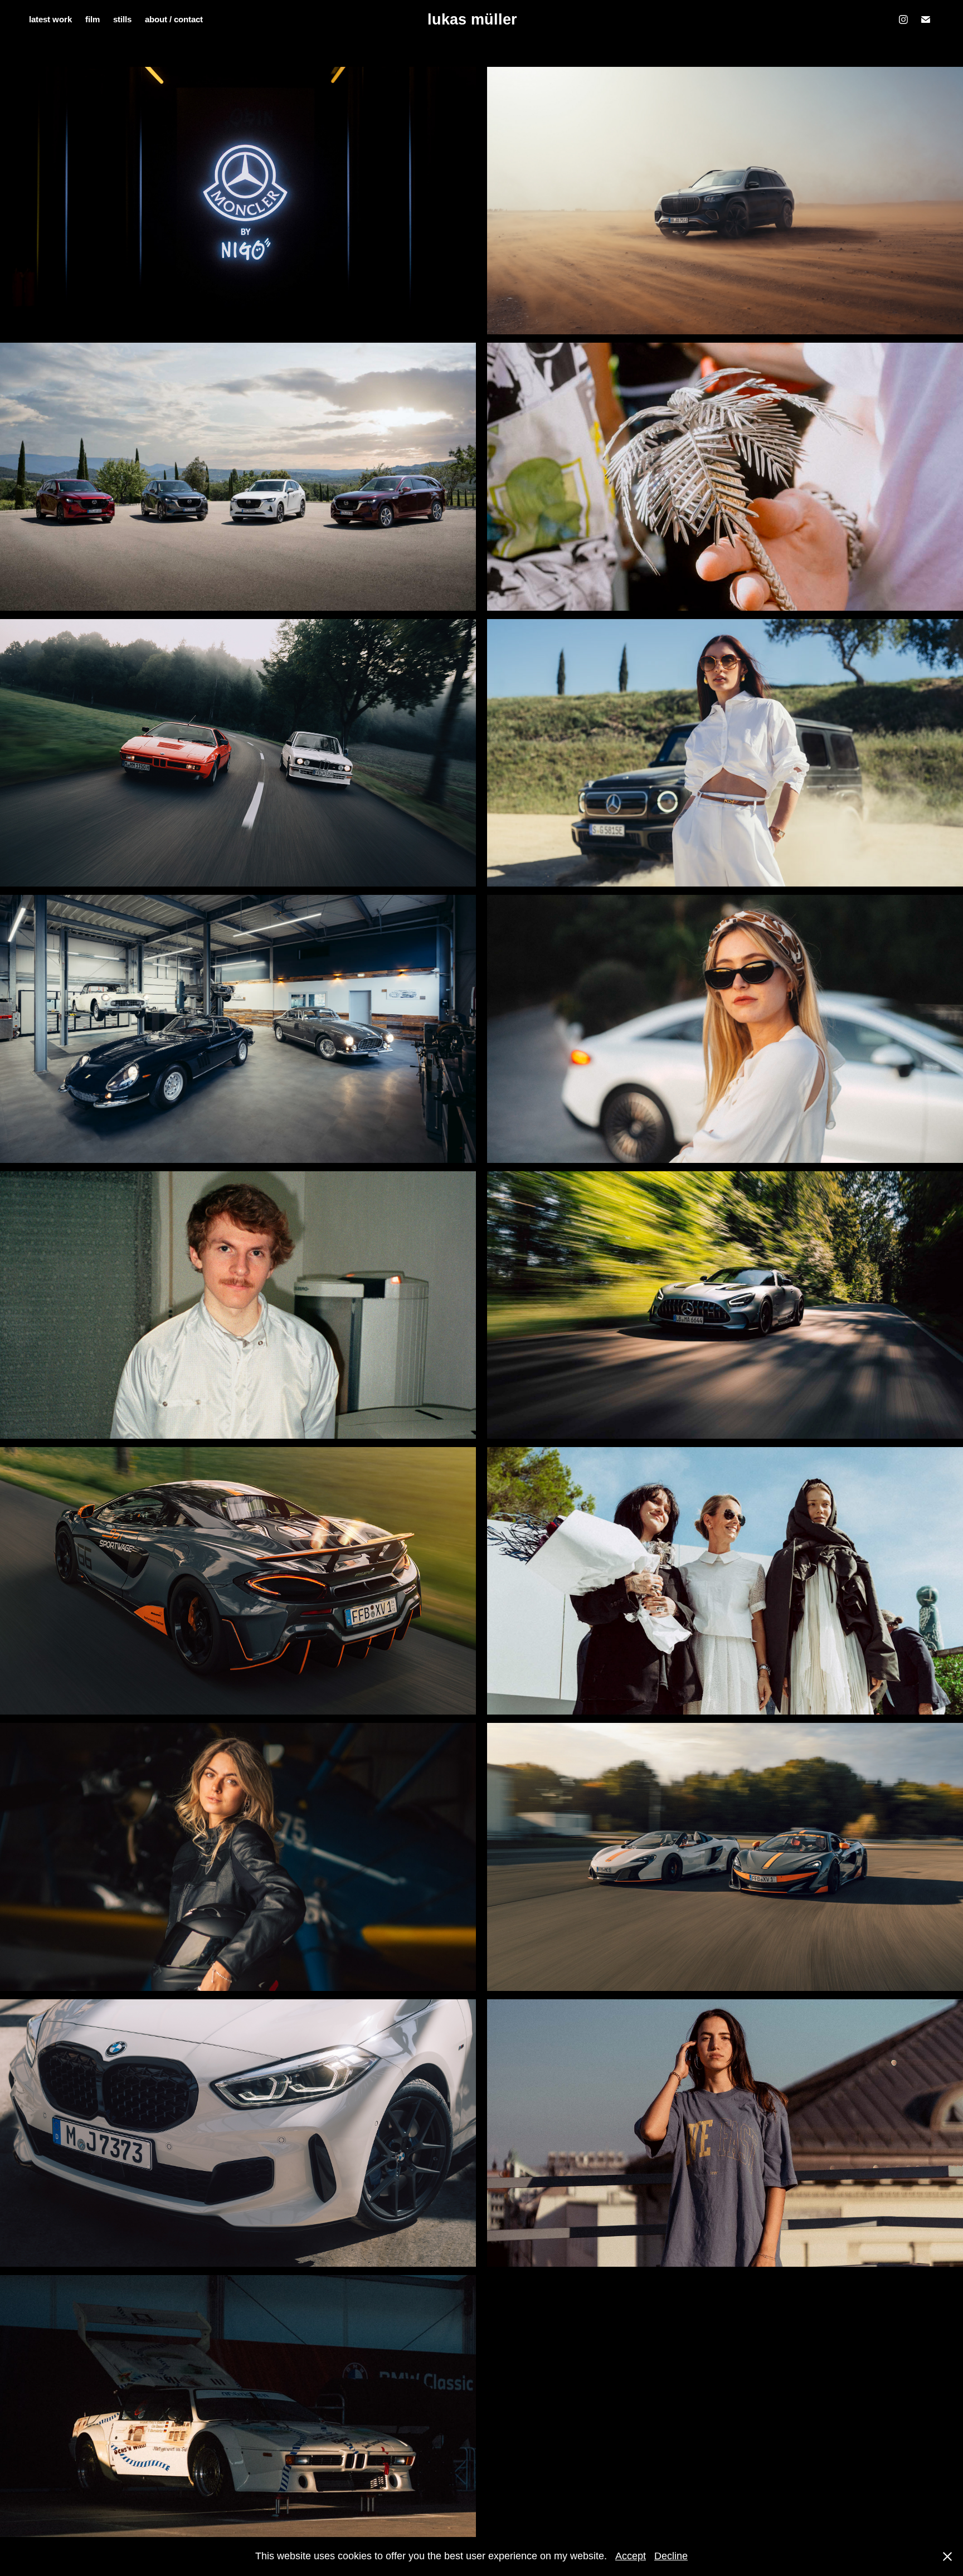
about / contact (174, 19)
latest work (50, 19)
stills (122, 19)
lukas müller (472, 20)
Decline (671, 2556)
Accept (631, 2556)
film (93, 19)
